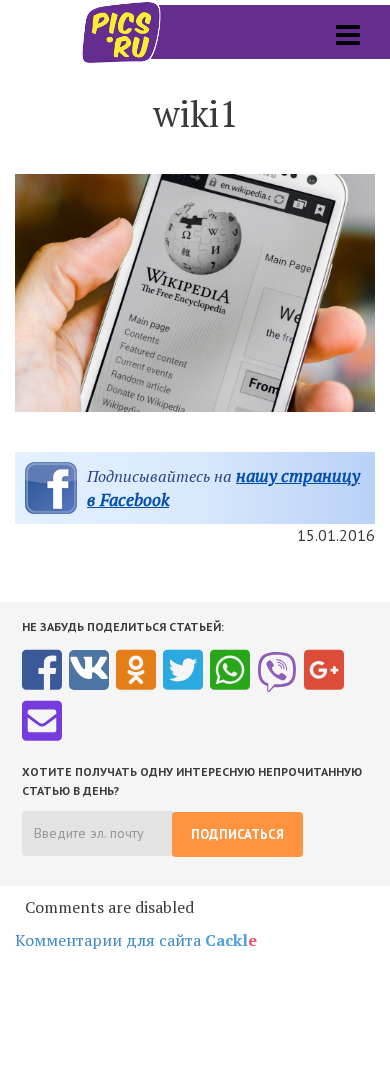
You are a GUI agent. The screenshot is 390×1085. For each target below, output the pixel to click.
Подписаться (237, 834)
